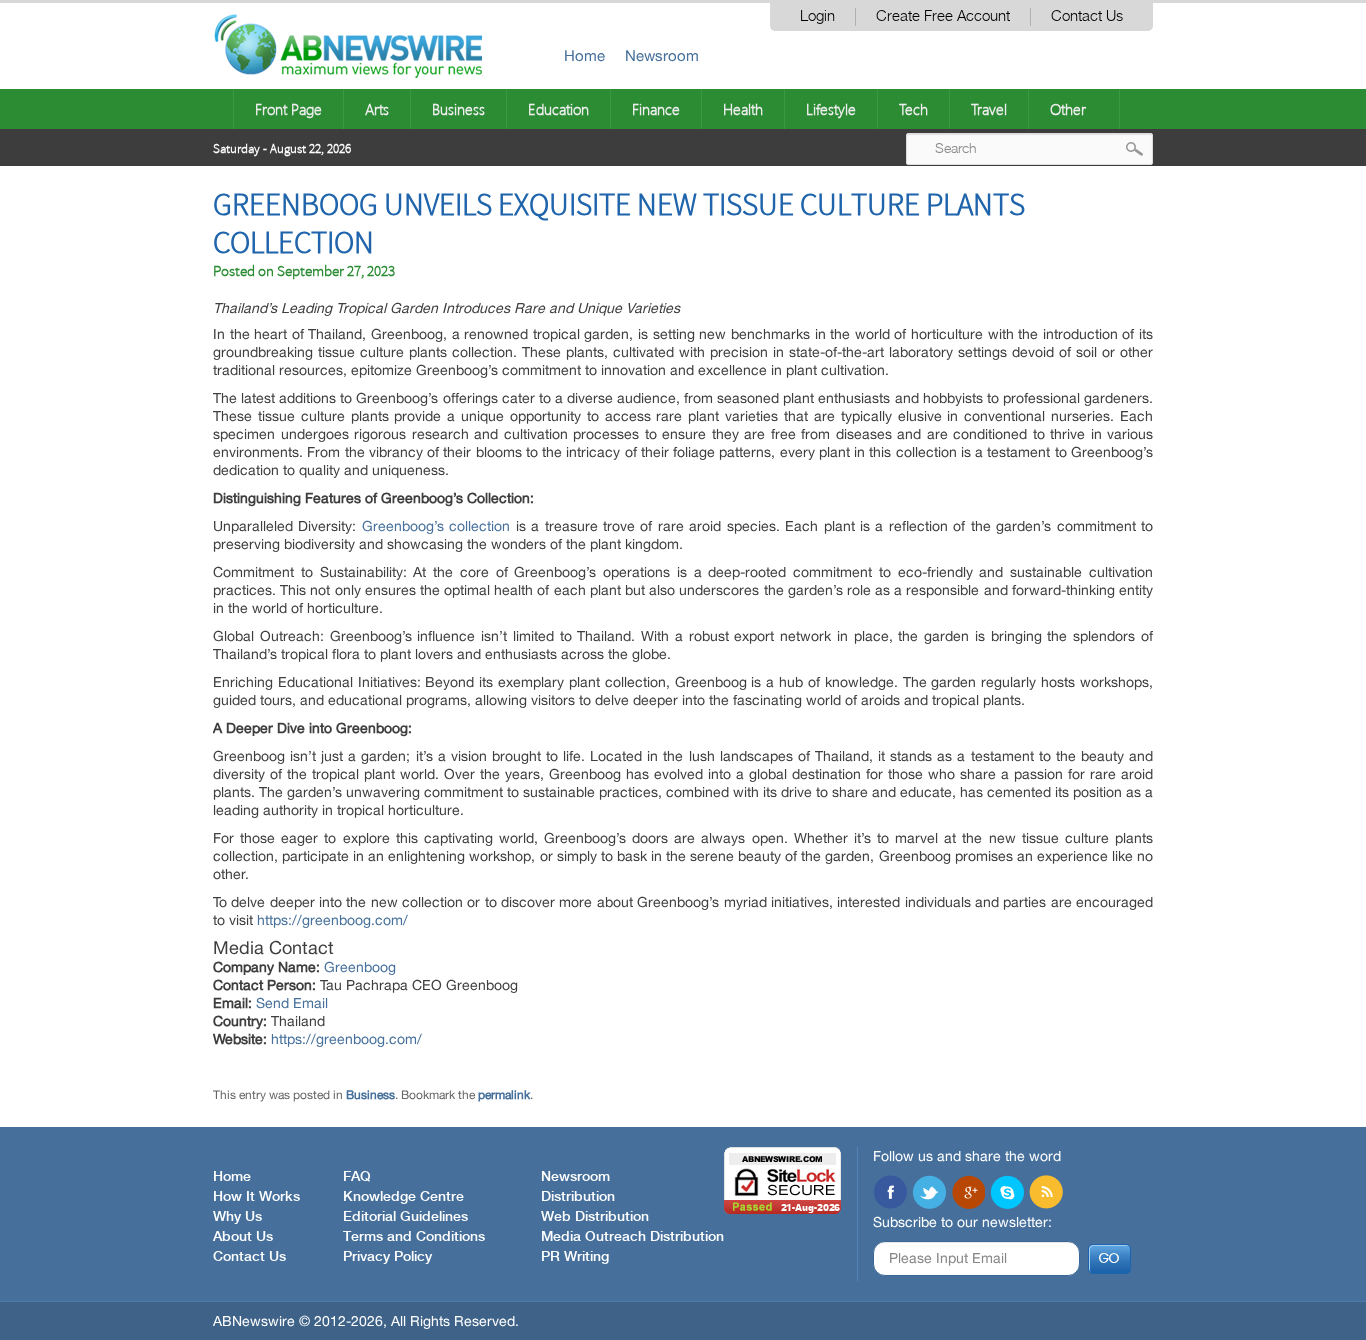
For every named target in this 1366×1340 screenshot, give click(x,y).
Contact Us (1087, 16)
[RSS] (1046, 1194)
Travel (989, 109)
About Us (243, 1237)
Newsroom (662, 55)
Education (558, 109)
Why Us (237, 1217)
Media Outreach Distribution (632, 1237)
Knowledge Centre (403, 1197)
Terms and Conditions (414, 1237)
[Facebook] (890, 1194)
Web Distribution (595, 1217)
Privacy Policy (387, 1257)
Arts (377, 109)
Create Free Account (943, 16)
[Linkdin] (968, 1194)
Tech (913, 109)
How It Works (256, 1197)
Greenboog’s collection (436, 526)
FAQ (357, 1177)
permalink (504, 1095)
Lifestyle (831, 109)
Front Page (288, 109)
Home (584, 55)
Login (817, 16)
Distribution (578, 1197)
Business (458, 109)
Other (1068, 109)
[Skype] (1007, 1194)
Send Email (292, 1003)
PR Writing (575, 1257)
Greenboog (360, 967)
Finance (656, 109)
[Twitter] (929, 1194)
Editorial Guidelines (405, 1217)
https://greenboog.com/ (332, 920)
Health (743, 109)
